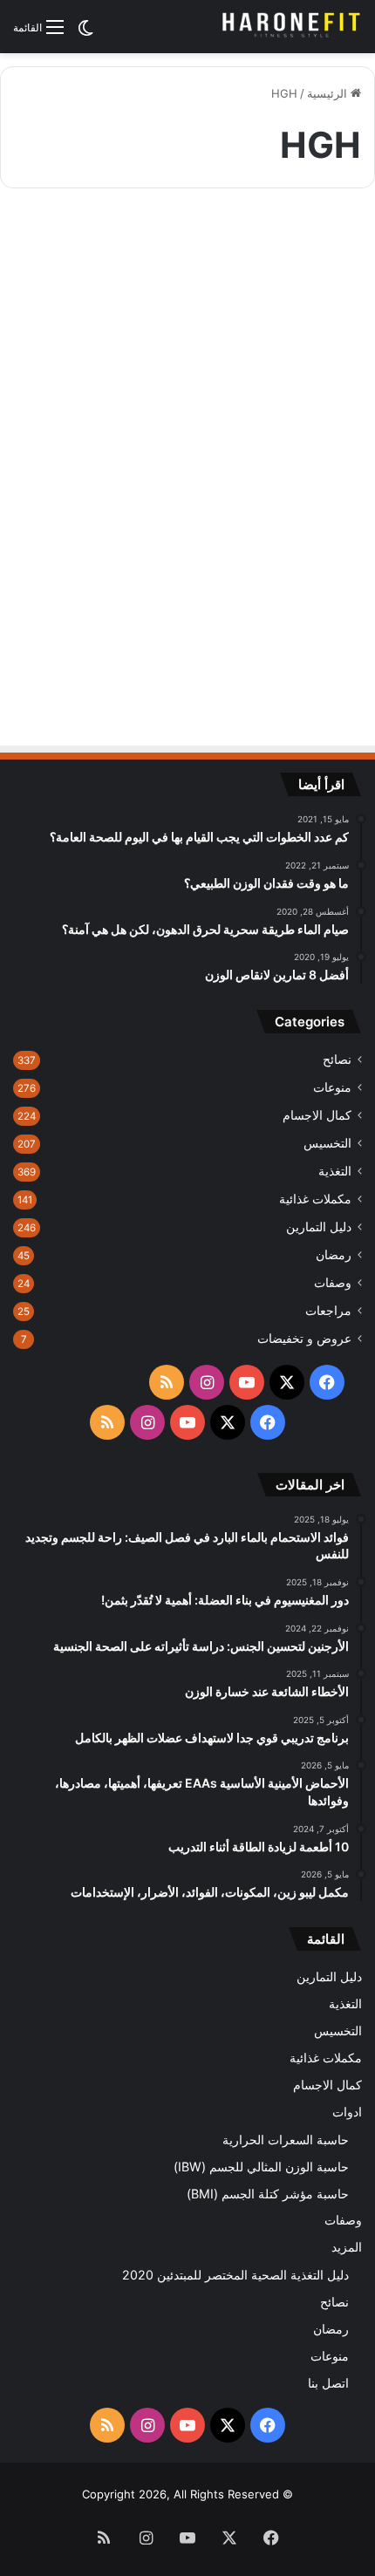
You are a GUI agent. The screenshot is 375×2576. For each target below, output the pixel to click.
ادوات (347, 2112)
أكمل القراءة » (299, 655)
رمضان (334, 1255)
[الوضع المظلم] (85, 34)
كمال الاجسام (307, 244)
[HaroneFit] (292, 27)
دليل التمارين (319, 1227)
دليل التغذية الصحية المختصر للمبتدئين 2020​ (235, 2275)
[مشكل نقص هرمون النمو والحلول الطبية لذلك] (188, 466)
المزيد (347, 2247)
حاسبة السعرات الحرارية (286, 2140)
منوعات (332, 1087)
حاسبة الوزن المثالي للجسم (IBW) (261, 2167)
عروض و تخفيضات (304, 1339)
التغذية (335, 1171)
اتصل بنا (328, 2383)
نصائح (337, 1060)
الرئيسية (329, 93)
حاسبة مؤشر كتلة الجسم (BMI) (268, 2194)
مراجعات (328, 1311)
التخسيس (327, 1143)
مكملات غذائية (315, 1199)
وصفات (333, 1283)
